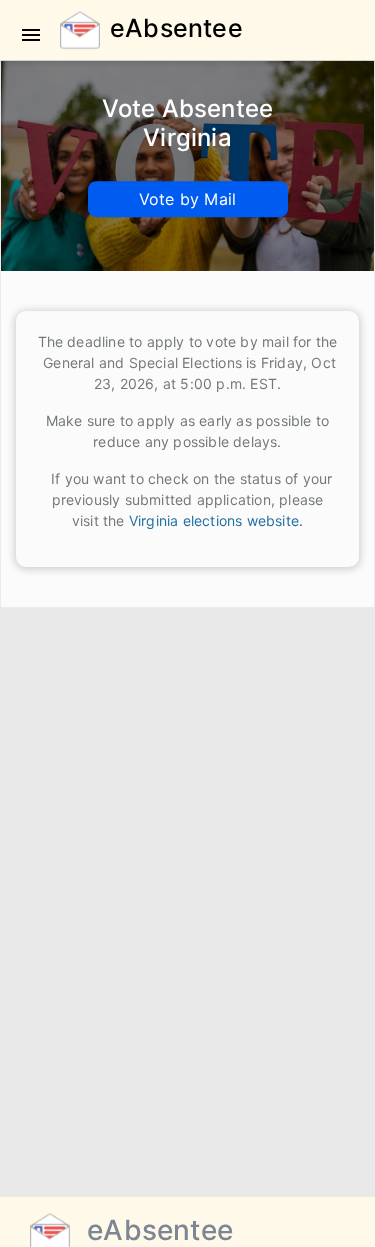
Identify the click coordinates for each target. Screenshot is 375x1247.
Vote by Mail (187, 199)
